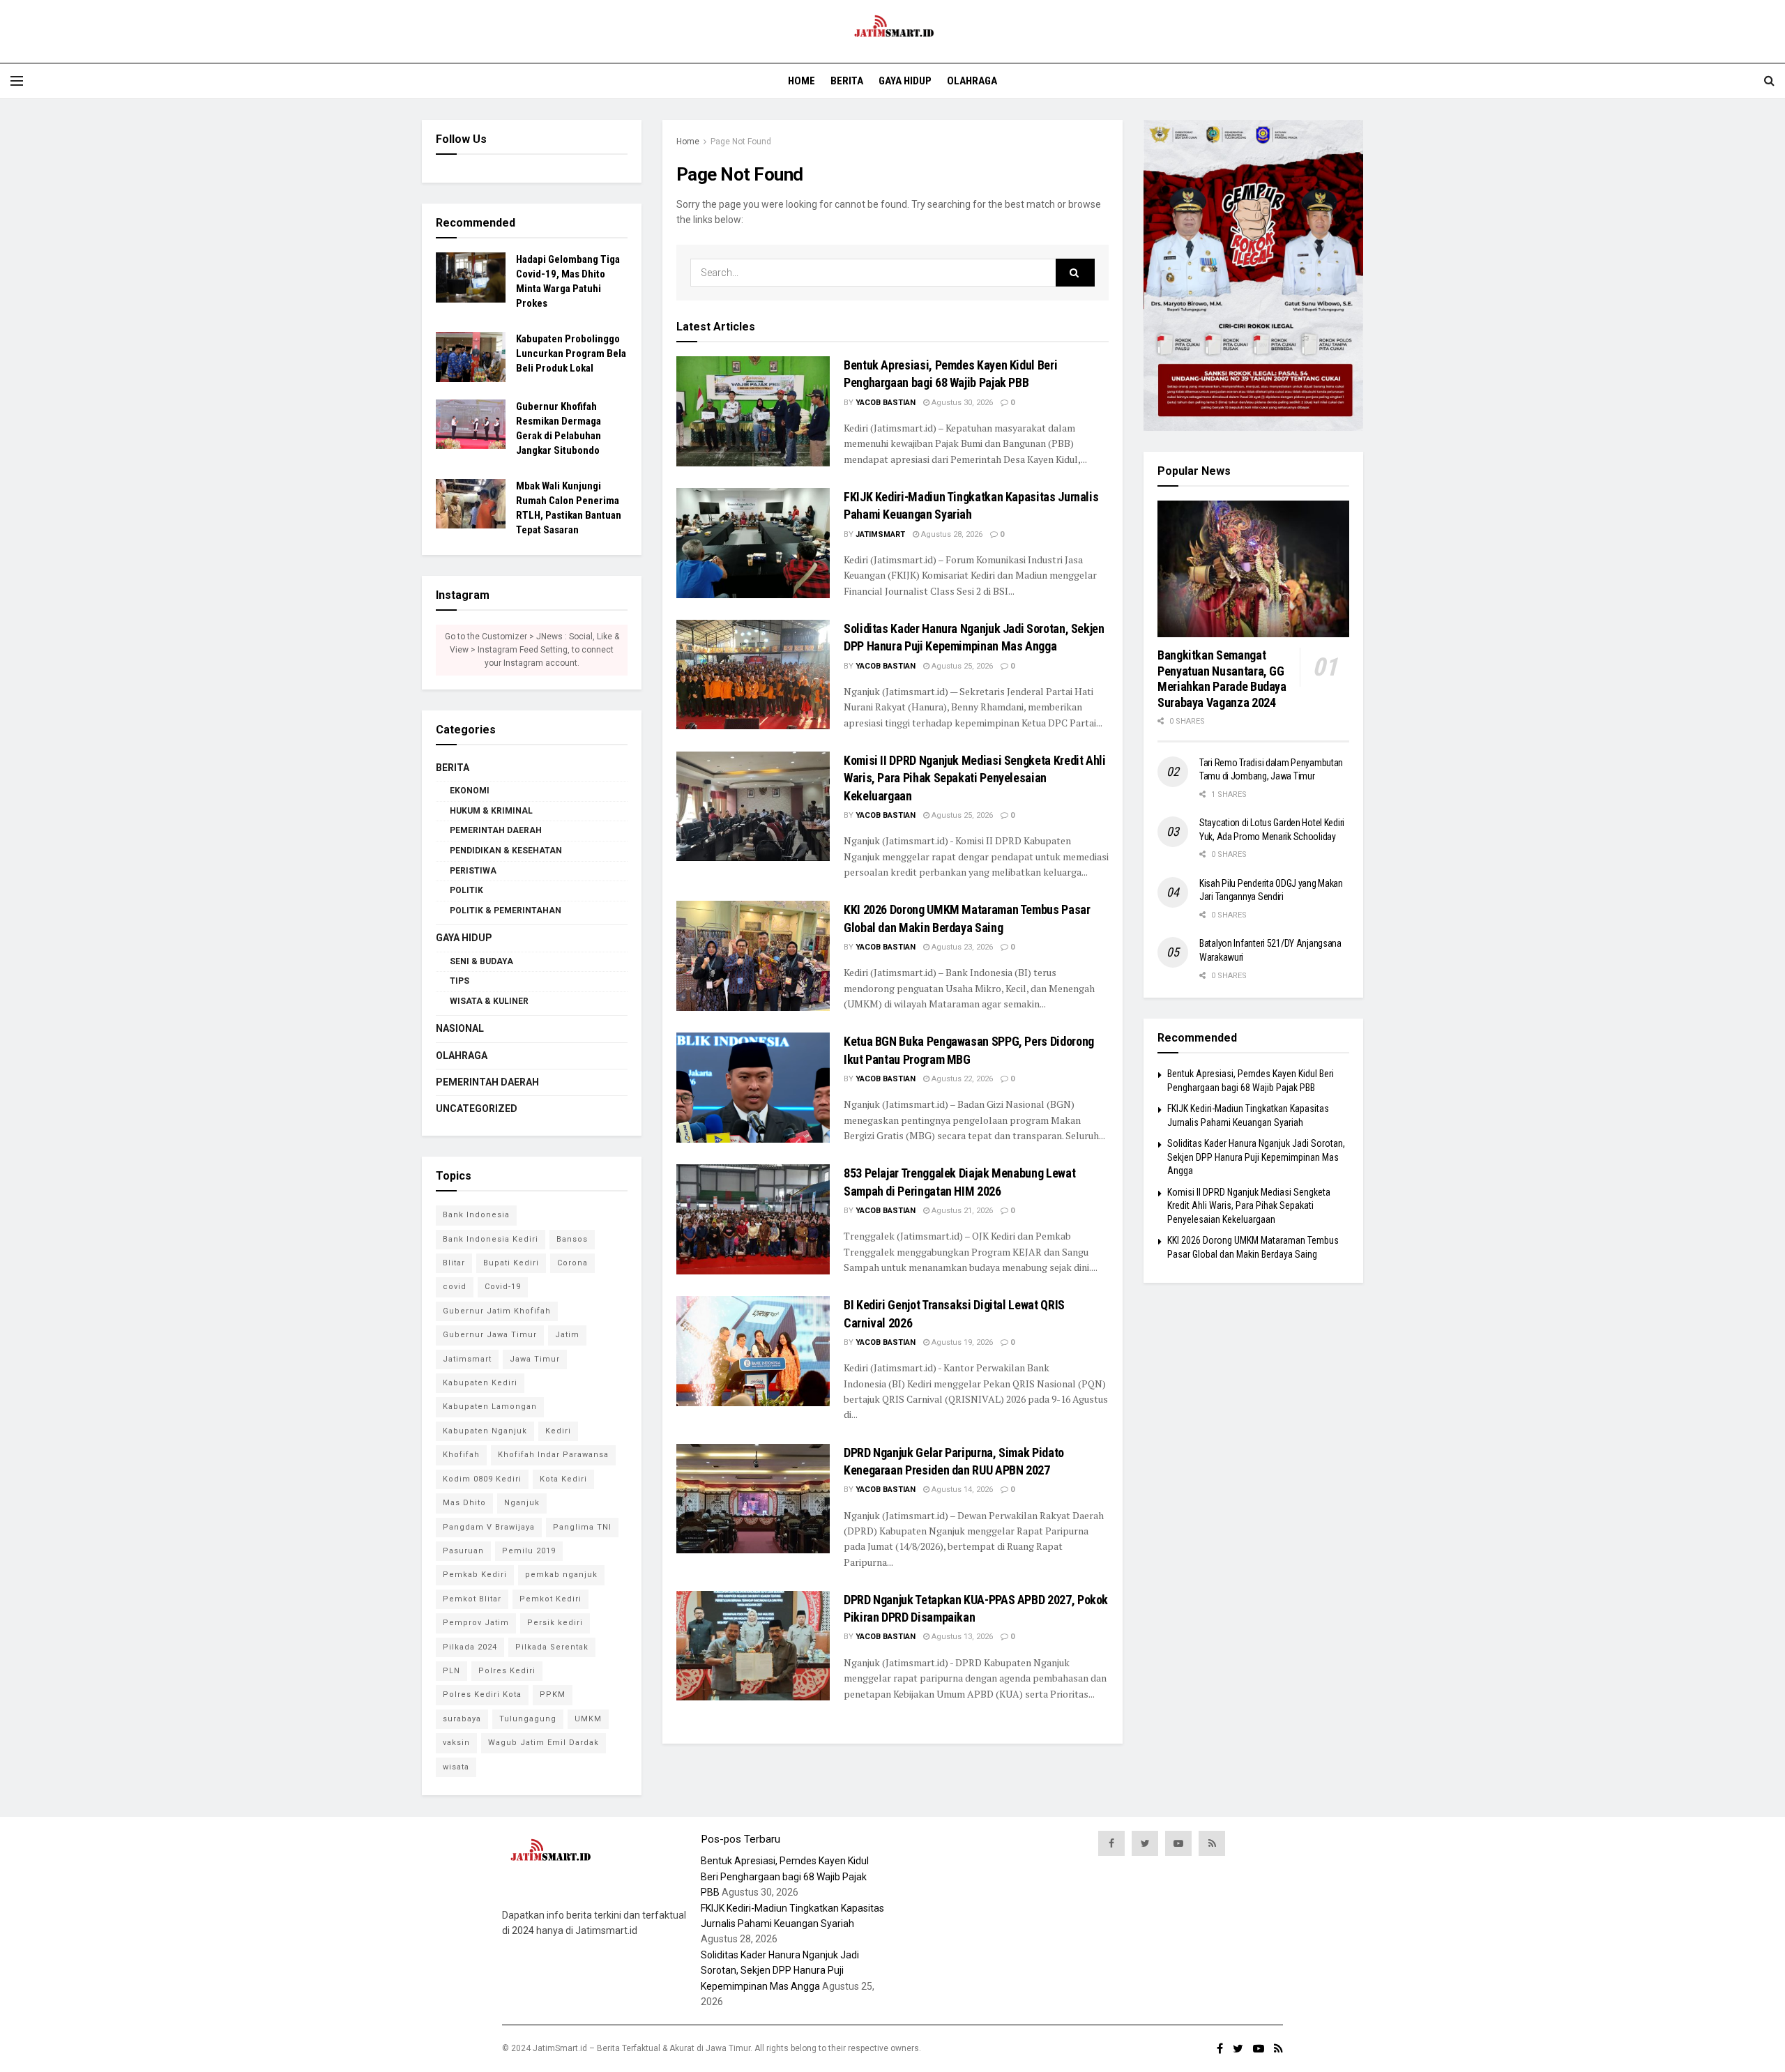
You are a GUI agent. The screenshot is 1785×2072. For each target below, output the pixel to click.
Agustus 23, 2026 (961, 947)
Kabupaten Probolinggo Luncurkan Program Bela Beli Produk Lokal (571, 353)
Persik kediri (555, 1623)
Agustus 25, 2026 (961, 666)
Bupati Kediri (511, 1263)
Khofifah (461, 1455)
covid (455, 1287)
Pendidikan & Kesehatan (506, 851)
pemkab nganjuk (561, 1575)
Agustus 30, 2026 (961, 403)
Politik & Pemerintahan (506, 911)
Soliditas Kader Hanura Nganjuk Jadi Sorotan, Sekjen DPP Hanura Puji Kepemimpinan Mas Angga (1256, 1157)
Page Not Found (741, 142)
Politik (466, 890)
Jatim (567, 1335)
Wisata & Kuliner (489, 1001)
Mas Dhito (464, 1503)
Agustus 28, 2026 (951, 534)
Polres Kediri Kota (482, 1694)
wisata (456, 1767)
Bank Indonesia (476, 1215)
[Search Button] (1075, 273)
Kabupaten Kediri (480, 1383)
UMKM (588, 1719)
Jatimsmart (880, 534)
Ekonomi (470, 791)
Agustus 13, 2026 (961, 1637)
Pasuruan (463, 1551)
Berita (847, 81)
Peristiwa (473, 871)
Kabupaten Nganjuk (485, 1431)
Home (802, 81)
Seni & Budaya (481, 961)
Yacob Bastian (886, 403)
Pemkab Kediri (475, 1575)
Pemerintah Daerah (496, 830)
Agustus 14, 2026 (961, 1490)
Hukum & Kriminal (491, 811)
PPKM (553, 1694)
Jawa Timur (535, 1359)
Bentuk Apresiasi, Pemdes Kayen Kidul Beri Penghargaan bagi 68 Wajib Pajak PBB (785, 1876)
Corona (572, 1263)
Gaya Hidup (905, 81)
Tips (459, 981)
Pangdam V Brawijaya (489, 1527)
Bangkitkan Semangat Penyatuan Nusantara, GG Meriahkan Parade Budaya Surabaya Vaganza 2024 (1222, 679)
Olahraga (972, 81)
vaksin (456, 1743)
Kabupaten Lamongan (490, 1407)
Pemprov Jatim (476, 1623)
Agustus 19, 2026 (961, 1342)
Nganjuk (522, 1503)
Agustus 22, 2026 (961, 1079)
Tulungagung (528, 1719)
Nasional (460, 1028)
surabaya (462, 1719)
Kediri (558, 1431)
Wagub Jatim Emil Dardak (544, 1743)
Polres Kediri (507, 1671)
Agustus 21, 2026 (961, 1211)
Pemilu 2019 (529, 1551)
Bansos (572, 1239)
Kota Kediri (563, 1479)
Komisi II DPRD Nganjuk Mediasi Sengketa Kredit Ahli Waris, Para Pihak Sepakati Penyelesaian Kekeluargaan (975, 778)
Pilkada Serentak (552, 1647)
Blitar (454, 1263)
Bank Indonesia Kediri (491, 1239)
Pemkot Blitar (472, 1599)
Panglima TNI (582, 1527)
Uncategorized (477, 1109)
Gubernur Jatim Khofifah (497, 1311)
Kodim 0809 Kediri (482, 1479)
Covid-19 (503, 1287)
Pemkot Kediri (550, 1599)
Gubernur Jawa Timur (490, 1335)
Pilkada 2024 (470, 1647)
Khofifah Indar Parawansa (553, 1455)
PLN (451, 1671)
